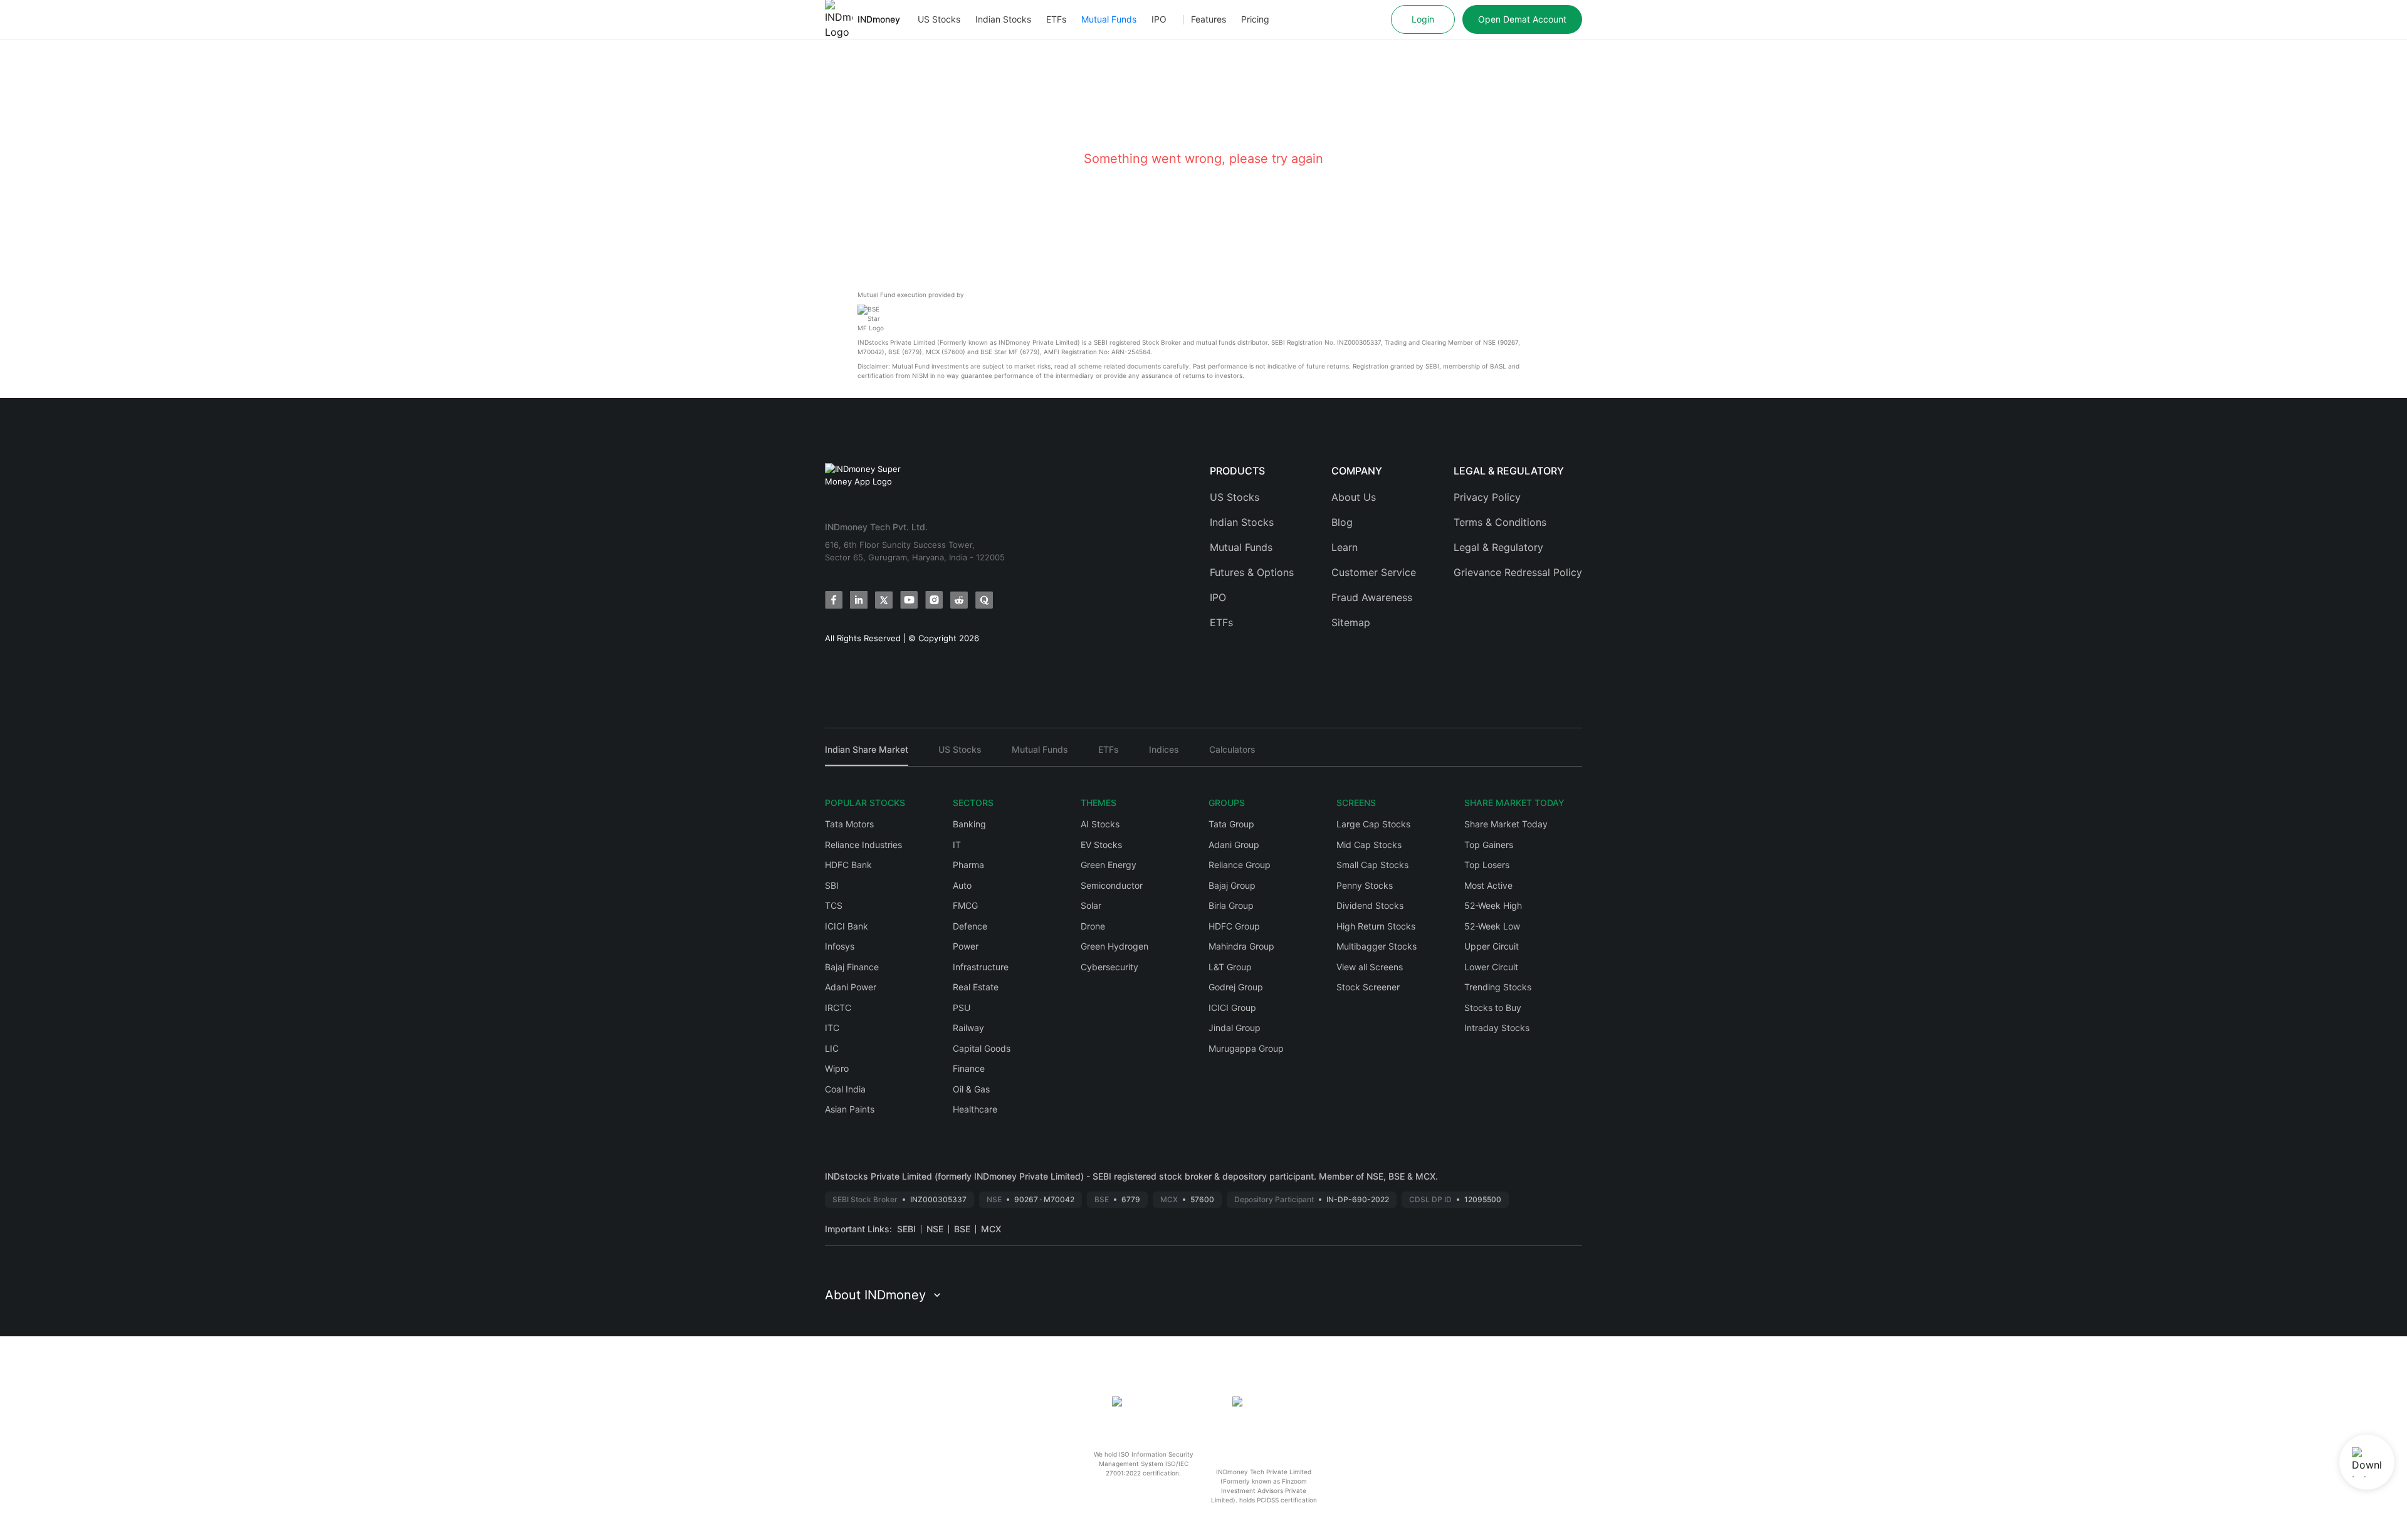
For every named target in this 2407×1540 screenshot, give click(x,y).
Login (1423, 19)
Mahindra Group (1241, 946)
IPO (1159, 19)
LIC (832, 1048)
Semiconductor (1112, 885)
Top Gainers (1489, 845)
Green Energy (1109, 865)
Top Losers (1487, 865)
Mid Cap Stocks (1369, 845)
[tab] (867, 755)
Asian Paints (850, 1109)
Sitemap (1351, 622)
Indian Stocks (1003, 19)
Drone (1093, 926)
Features (1209, 19)
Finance (969, 1068)
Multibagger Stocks (1377, 946)
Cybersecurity (1109, 967)
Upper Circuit (1492, 946)
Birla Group (1231, 905)
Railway (968, 1028)
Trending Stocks (1498, 987)
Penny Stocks (1365, 885)
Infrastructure (981, 967)
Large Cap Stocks (1373, 824)
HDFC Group (1234, 926)
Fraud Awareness (1372, 597)
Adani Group (1234, 845)
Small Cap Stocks (1372, 865)
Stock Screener (1368, 987)
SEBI (906, 1229)
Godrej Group (1236, 987)
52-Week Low (1492, 926)
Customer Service (1374, 572)
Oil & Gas (971, 1089)
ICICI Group (1232, 1008)
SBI (832, 885)
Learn (1345, 547)
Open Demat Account (1522, 19)
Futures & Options (1252, 572)
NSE (935, 1229)
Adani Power (851, 987)
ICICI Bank (847, 926)
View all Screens (1370, 967)
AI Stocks (1100, 824)
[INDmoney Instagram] (934, 600)
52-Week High (1493, 905)
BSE (962, 1229)
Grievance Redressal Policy (1518, 572)
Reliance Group (1240, 865)
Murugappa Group (1246, 1048)
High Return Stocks (1376, 926)
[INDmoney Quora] (984, 600)
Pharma (968, 865)
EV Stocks (1101, 845)
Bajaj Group (1232, 885)
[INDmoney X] (884, 600)
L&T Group (1230, 967)
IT (957, 845)
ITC (832, 1028)
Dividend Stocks (1370, 905)
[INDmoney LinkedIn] (859, 600)
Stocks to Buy (1493, 1008)
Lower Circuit (1491, 967)
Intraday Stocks (1497, 1028)
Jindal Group (1235, 1028)
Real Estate (976, 987)
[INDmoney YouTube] (909, 600)
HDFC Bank (848, 865)
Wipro (837, 1068)
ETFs (1056, 19)
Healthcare (975, 1109)
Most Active (1488, 885)
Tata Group (1231, 824)
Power (966, 946)
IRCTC (838, 1008)
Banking (969, 824)
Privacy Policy (1487, 497)
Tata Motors (849, 824)
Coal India (845, 1089)
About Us (1354, 497)
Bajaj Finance (852, 967)
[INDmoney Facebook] (834, 600)
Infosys (840, 946)
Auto (962, 885)
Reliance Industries (863, 845)
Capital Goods (982, 1048)
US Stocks (939, 19)
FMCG (965, 905)
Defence (970, 926)
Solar (1091, 905)
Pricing (1255, 19)
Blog (1342, 522)
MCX (991, 1229)
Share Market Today (1506, 824)
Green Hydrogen (1114, 946)
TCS (834, 905)
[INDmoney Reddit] (959, 600)
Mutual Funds (1109, 19)
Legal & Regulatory (1498, 547)
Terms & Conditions (1500, 522)
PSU (962, 1008)
